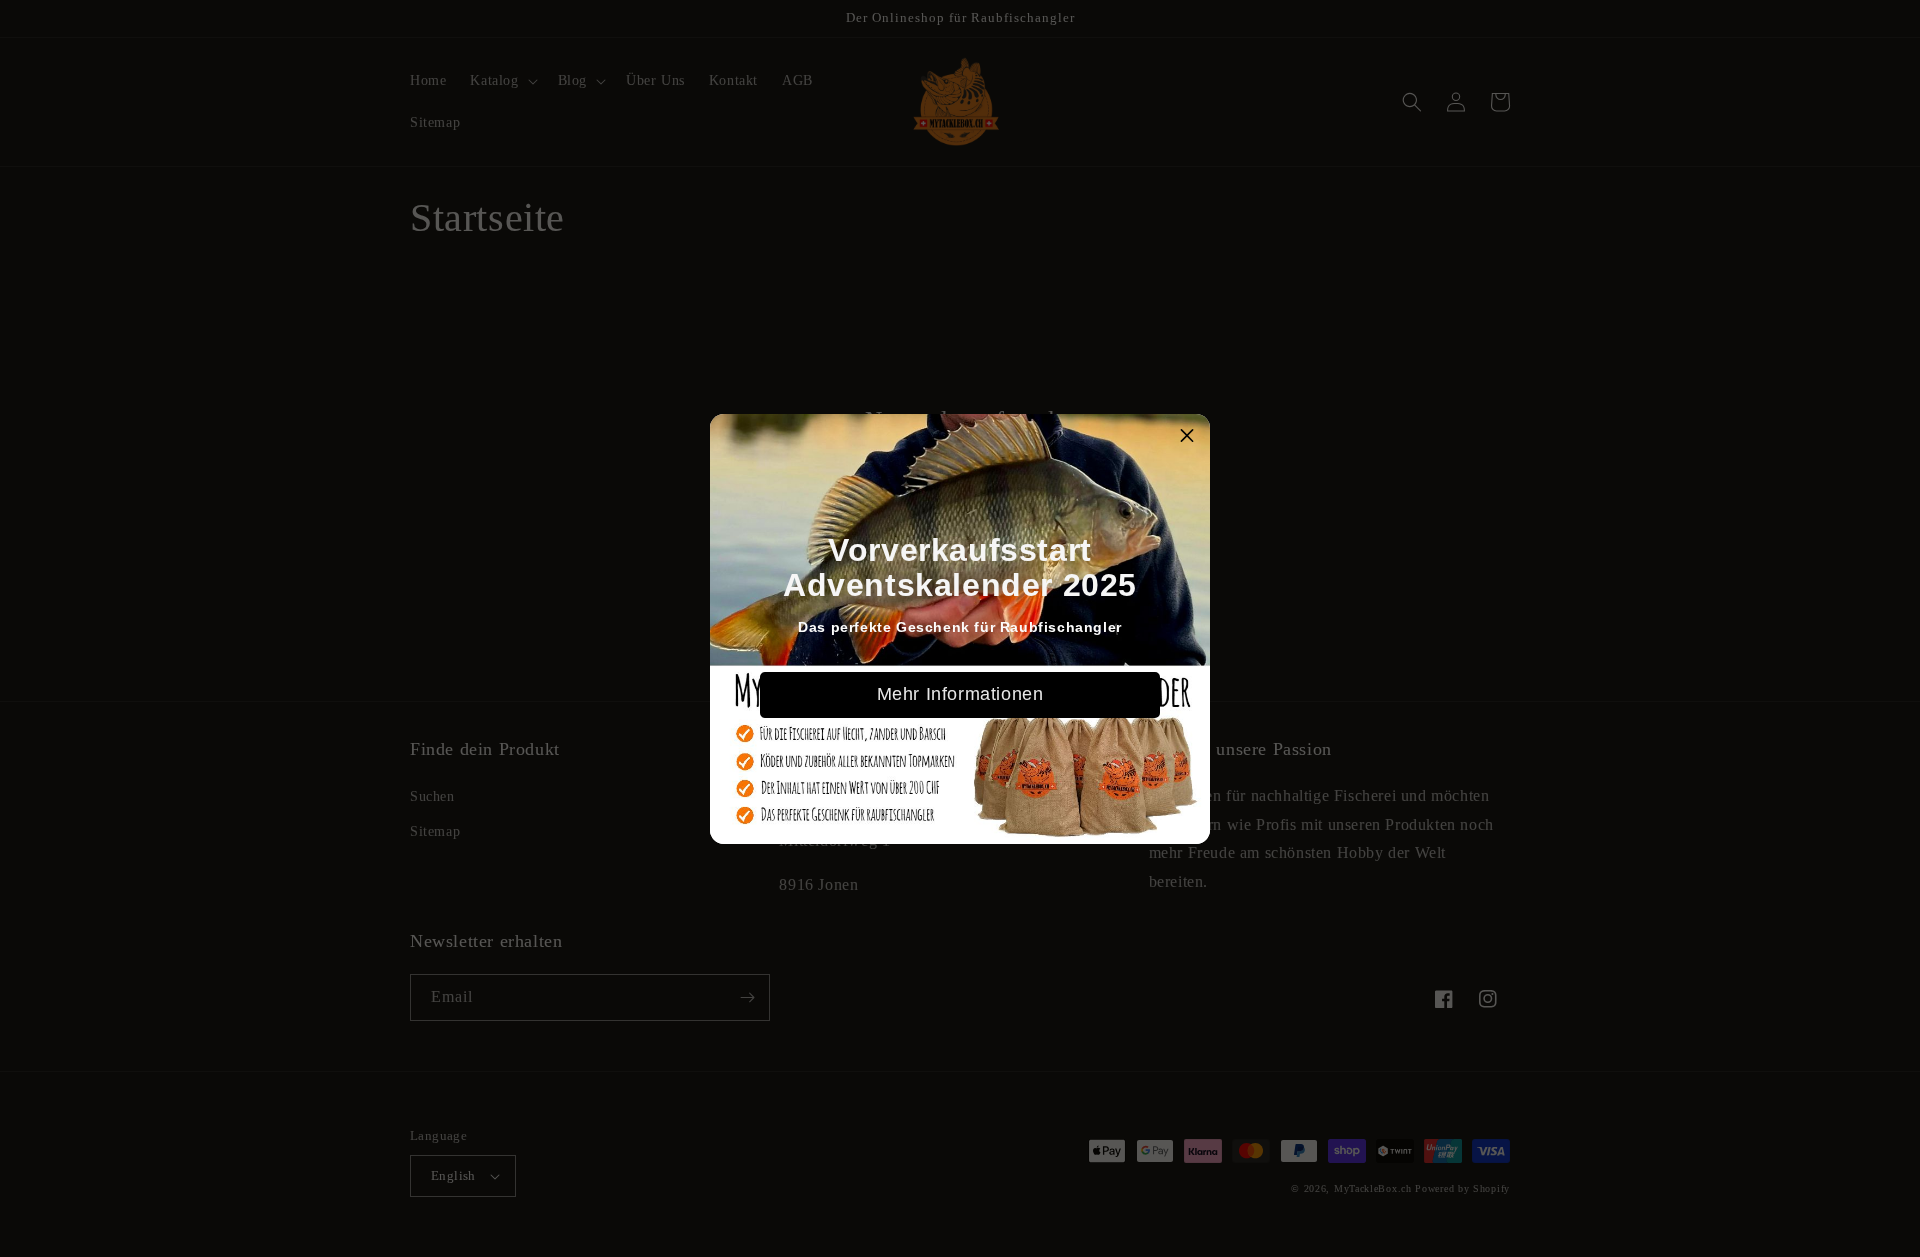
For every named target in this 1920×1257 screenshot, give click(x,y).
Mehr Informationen (960, 694)
